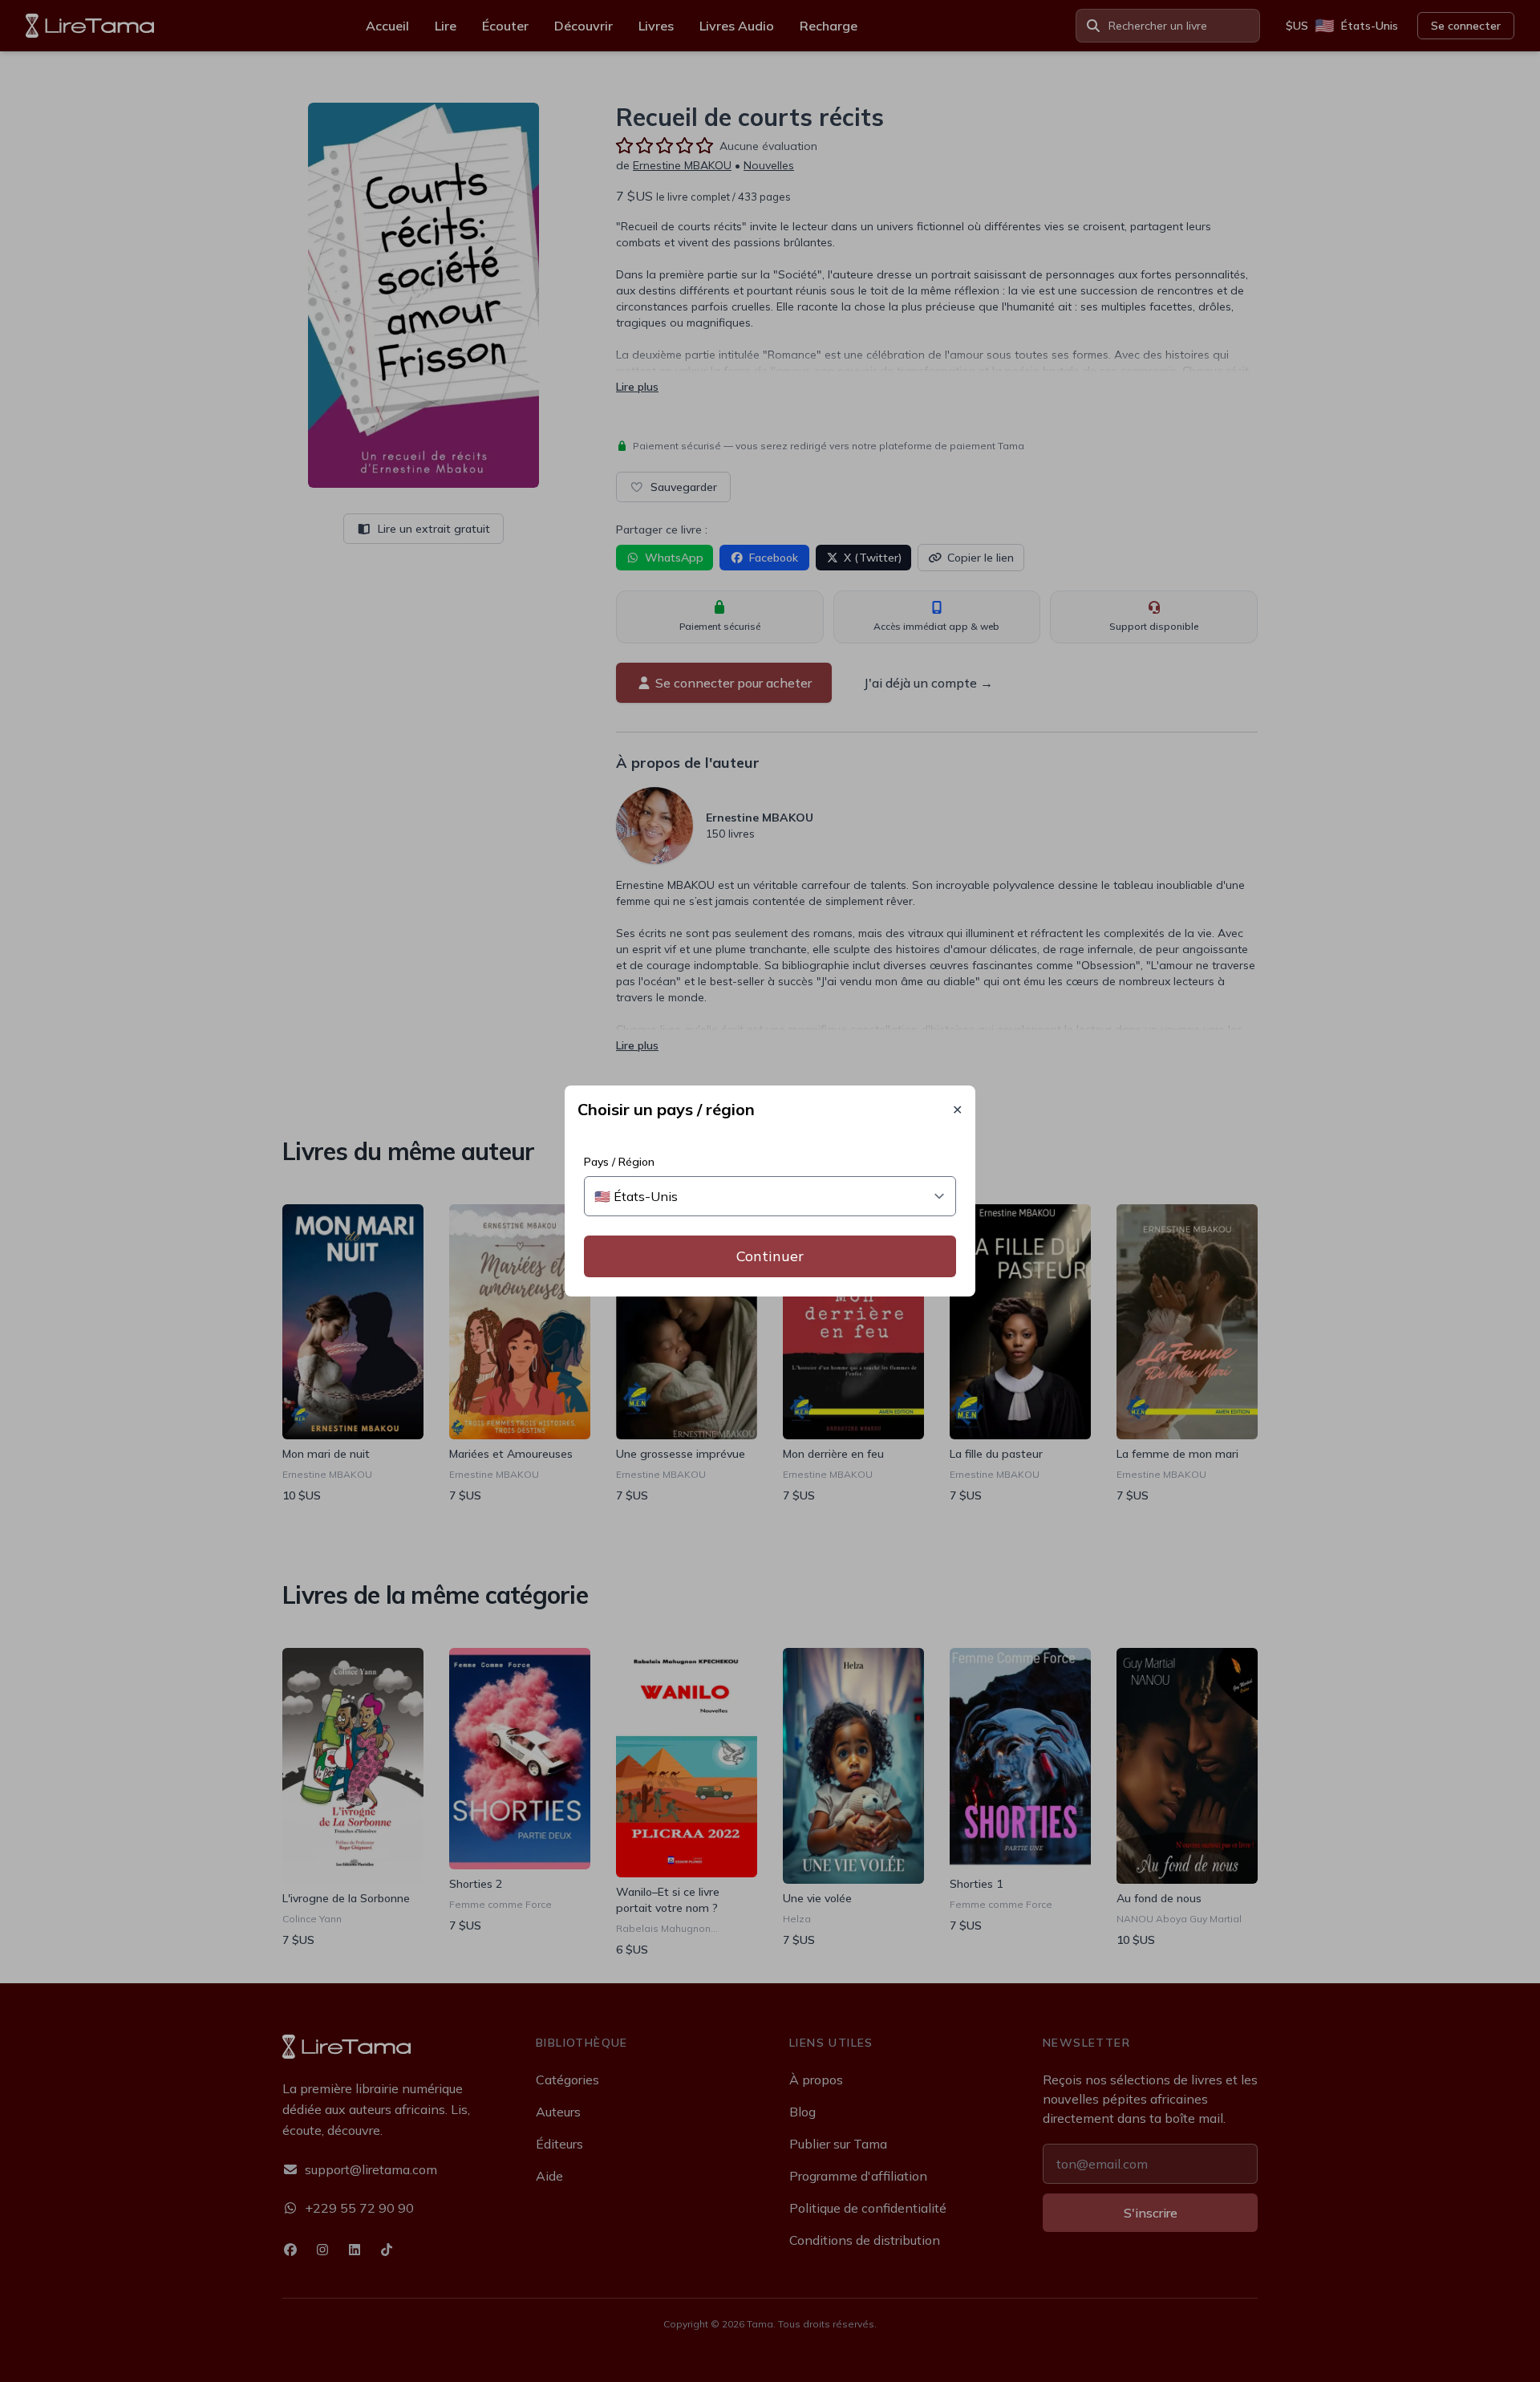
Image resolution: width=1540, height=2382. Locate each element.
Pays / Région (619, 1162)
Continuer (770, 1256)
